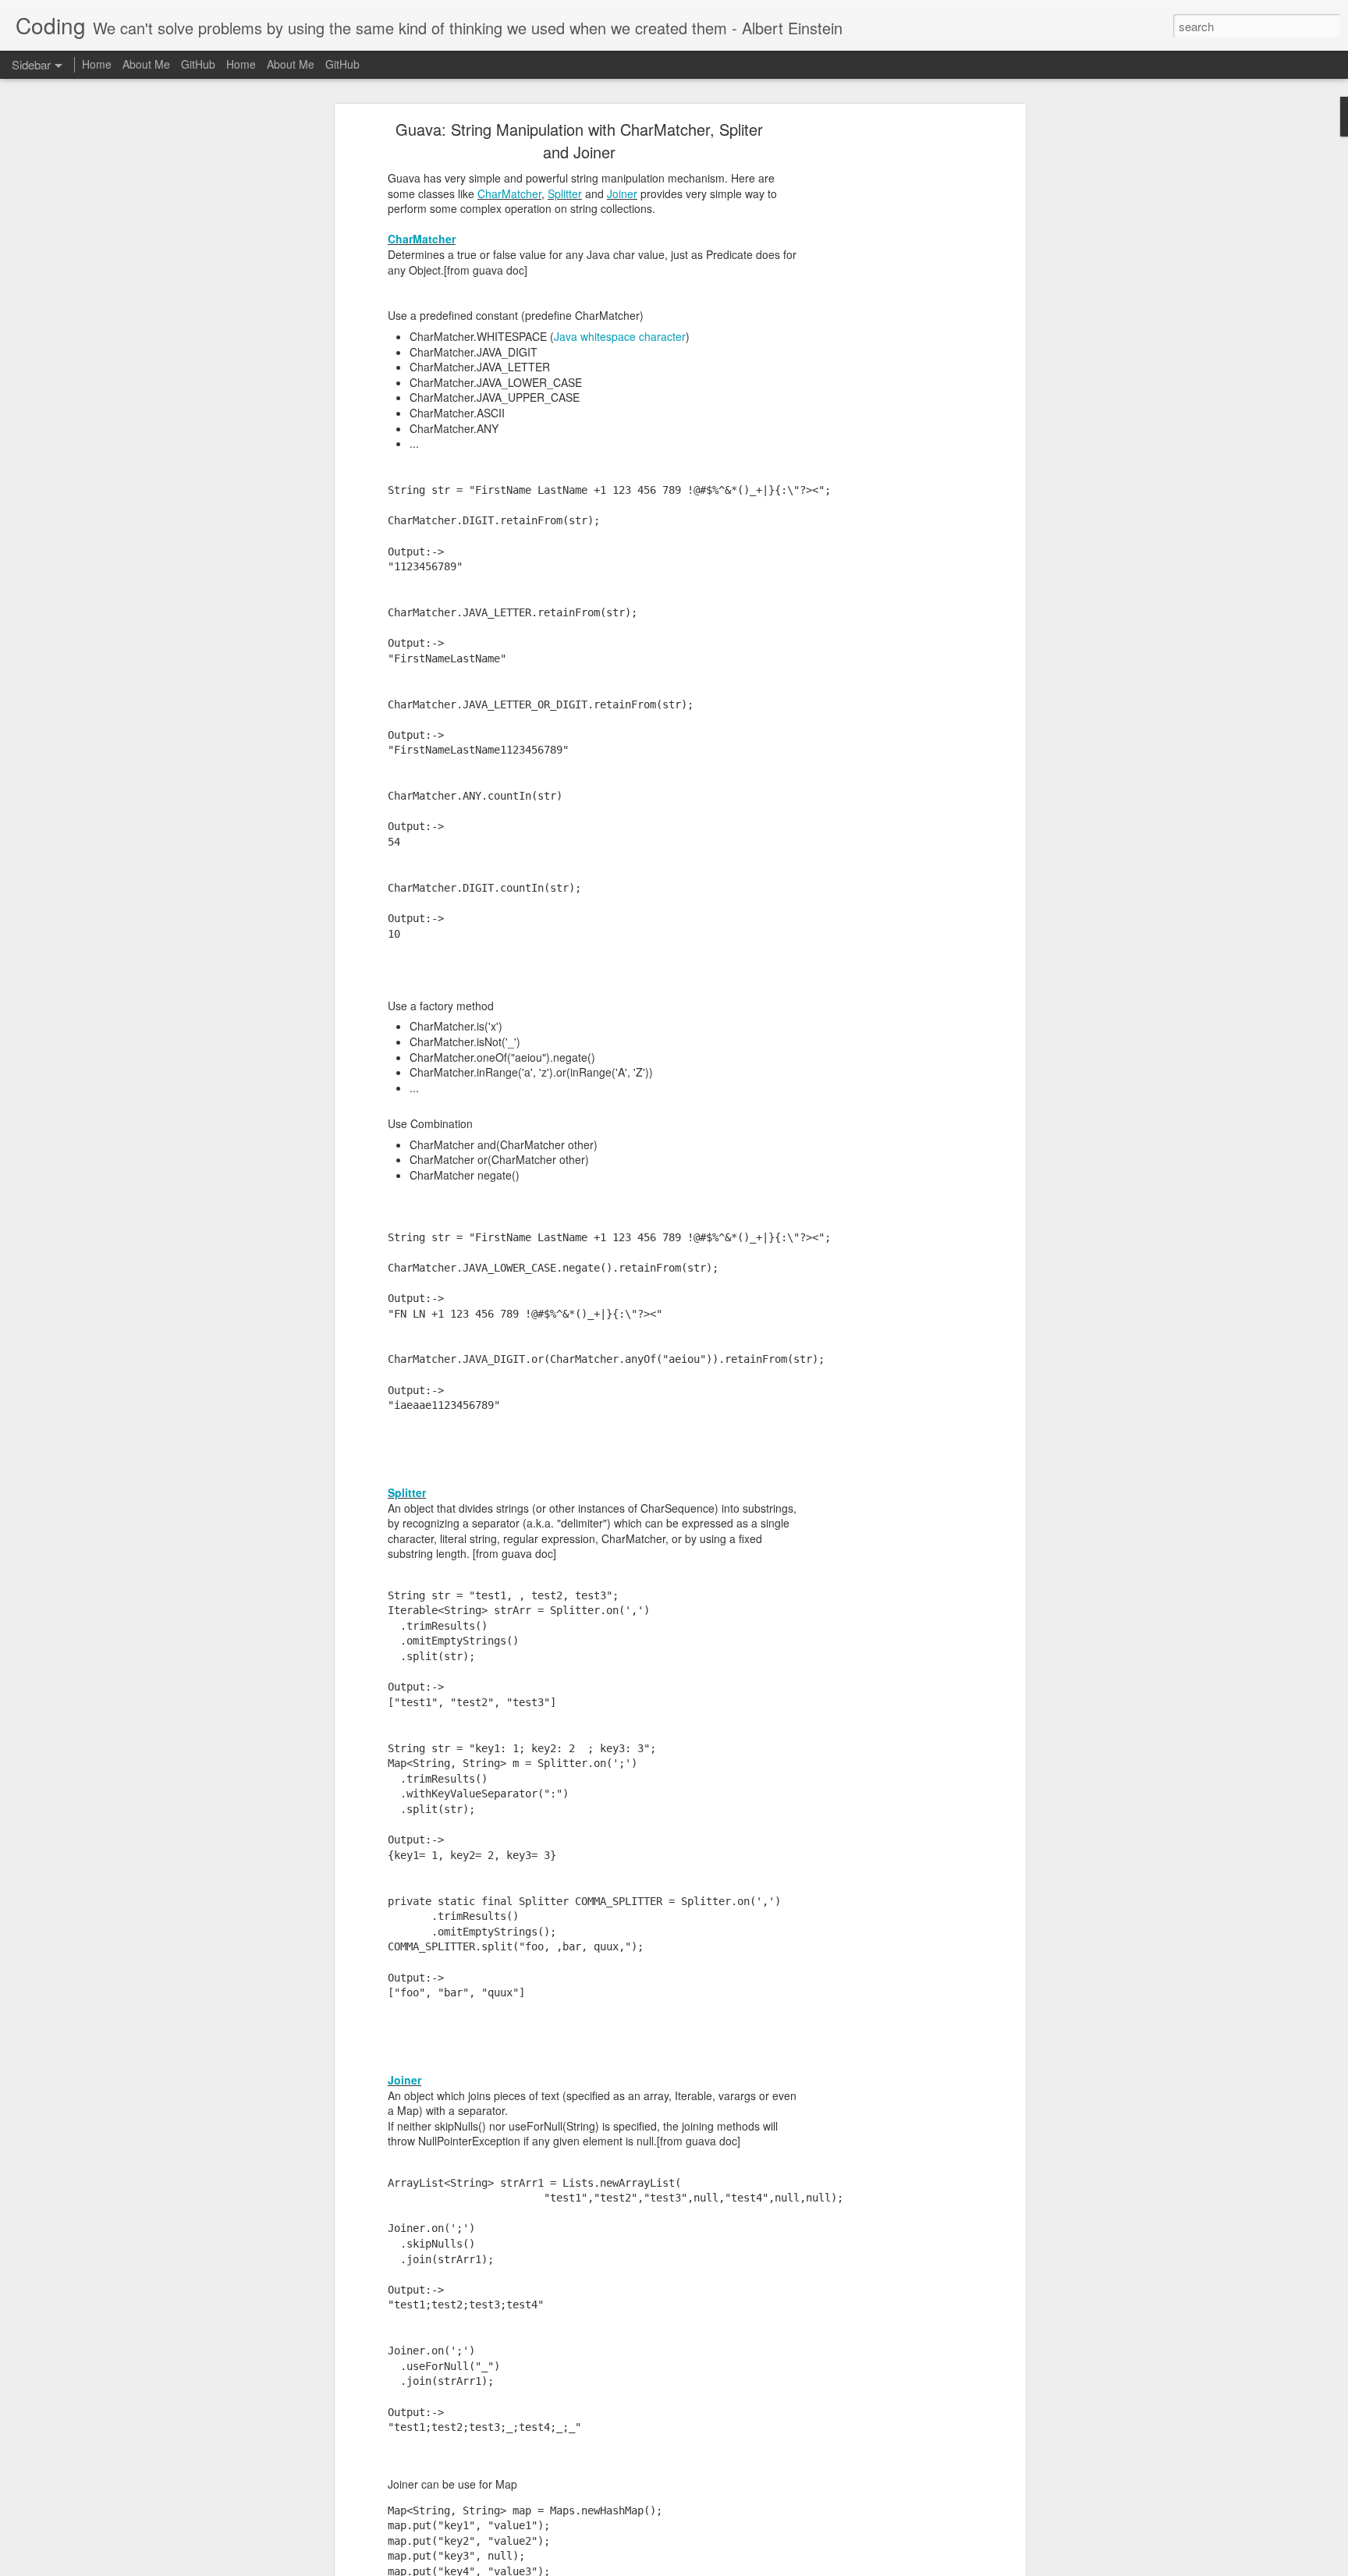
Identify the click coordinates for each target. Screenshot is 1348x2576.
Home (97, 64)
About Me (146, 64)
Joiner (622, 193)
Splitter (565, 193)
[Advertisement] (887, 371)
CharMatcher (509, 193)
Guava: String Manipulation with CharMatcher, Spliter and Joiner (579, 140)
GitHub (198, 64)
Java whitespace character (620, 336)
